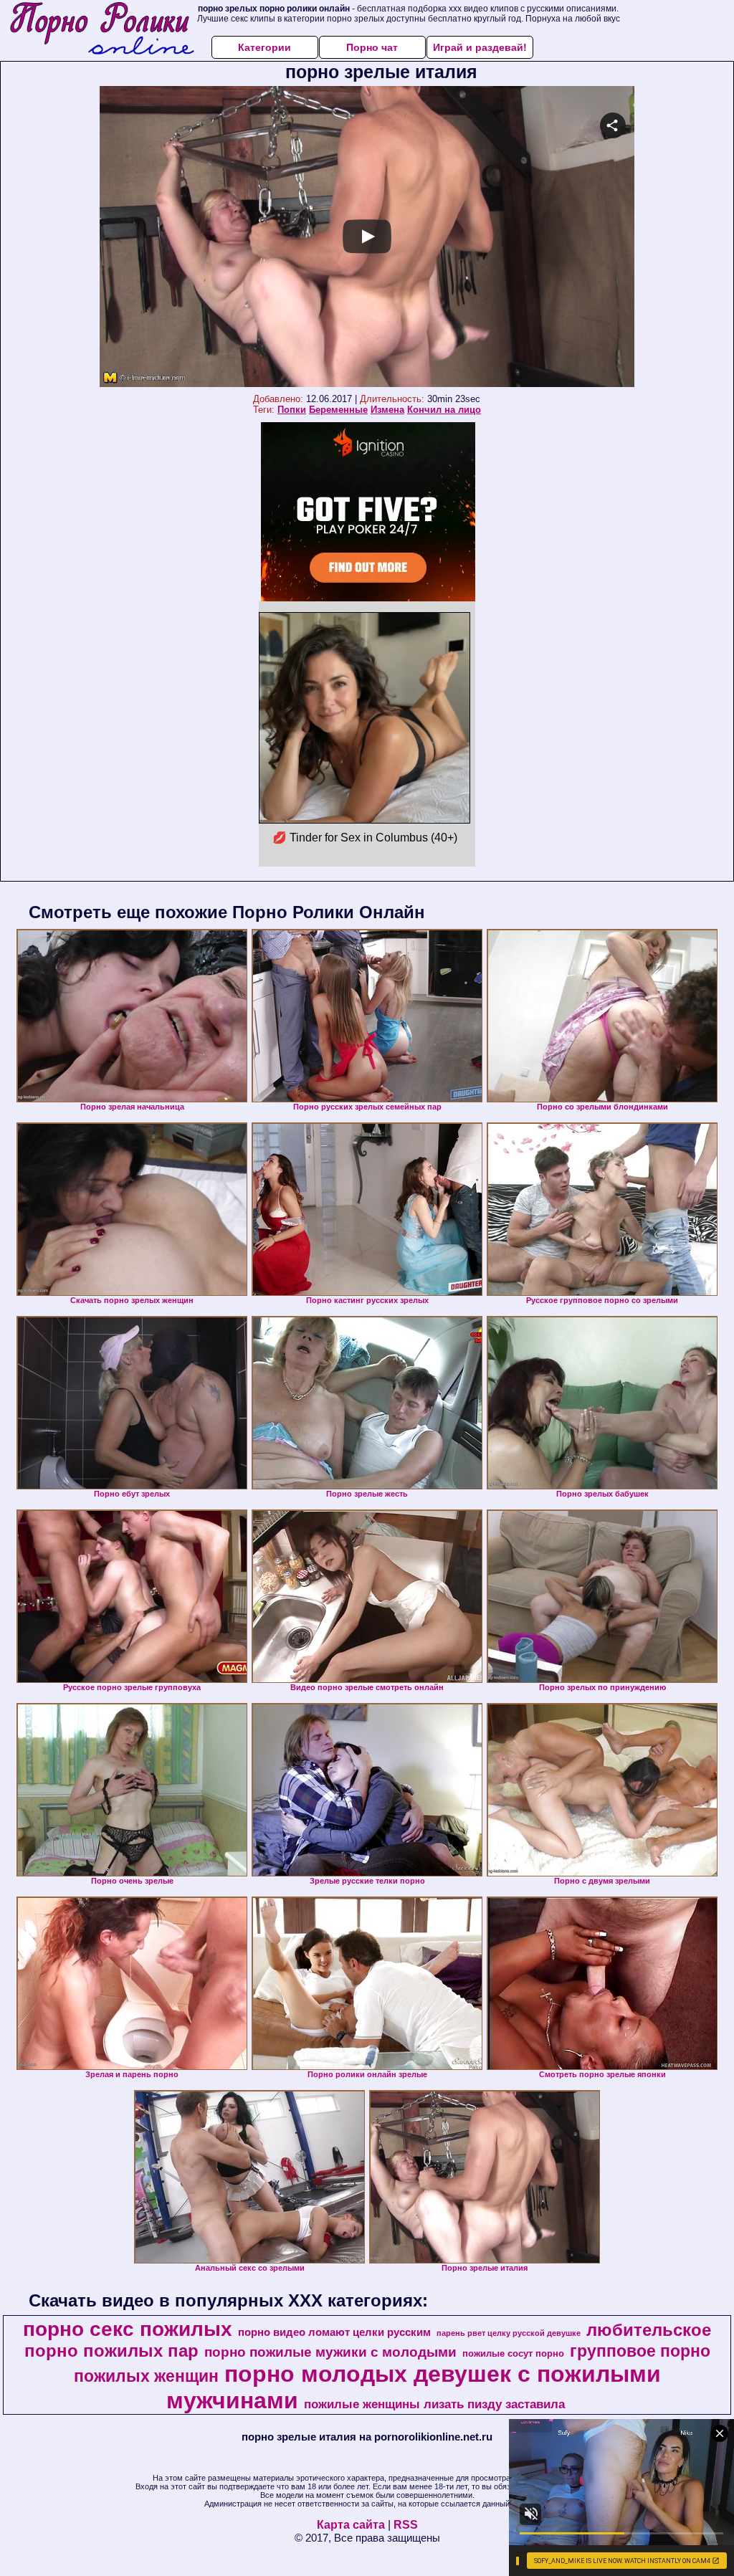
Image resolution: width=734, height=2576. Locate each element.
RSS (406, 2525)
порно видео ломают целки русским (334, 2332)
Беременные (338, 410)
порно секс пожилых (128, 2329)
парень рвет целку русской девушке (509, 2333)
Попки (292, 410)
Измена (387, 410)
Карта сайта (351, 2525)
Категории (264, 47)
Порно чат (372, 47)
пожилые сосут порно (513, 2353)
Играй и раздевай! (480, 47)
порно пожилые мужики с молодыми (330, 2352)
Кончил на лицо (444, 410)
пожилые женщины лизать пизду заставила (434, 2404)
